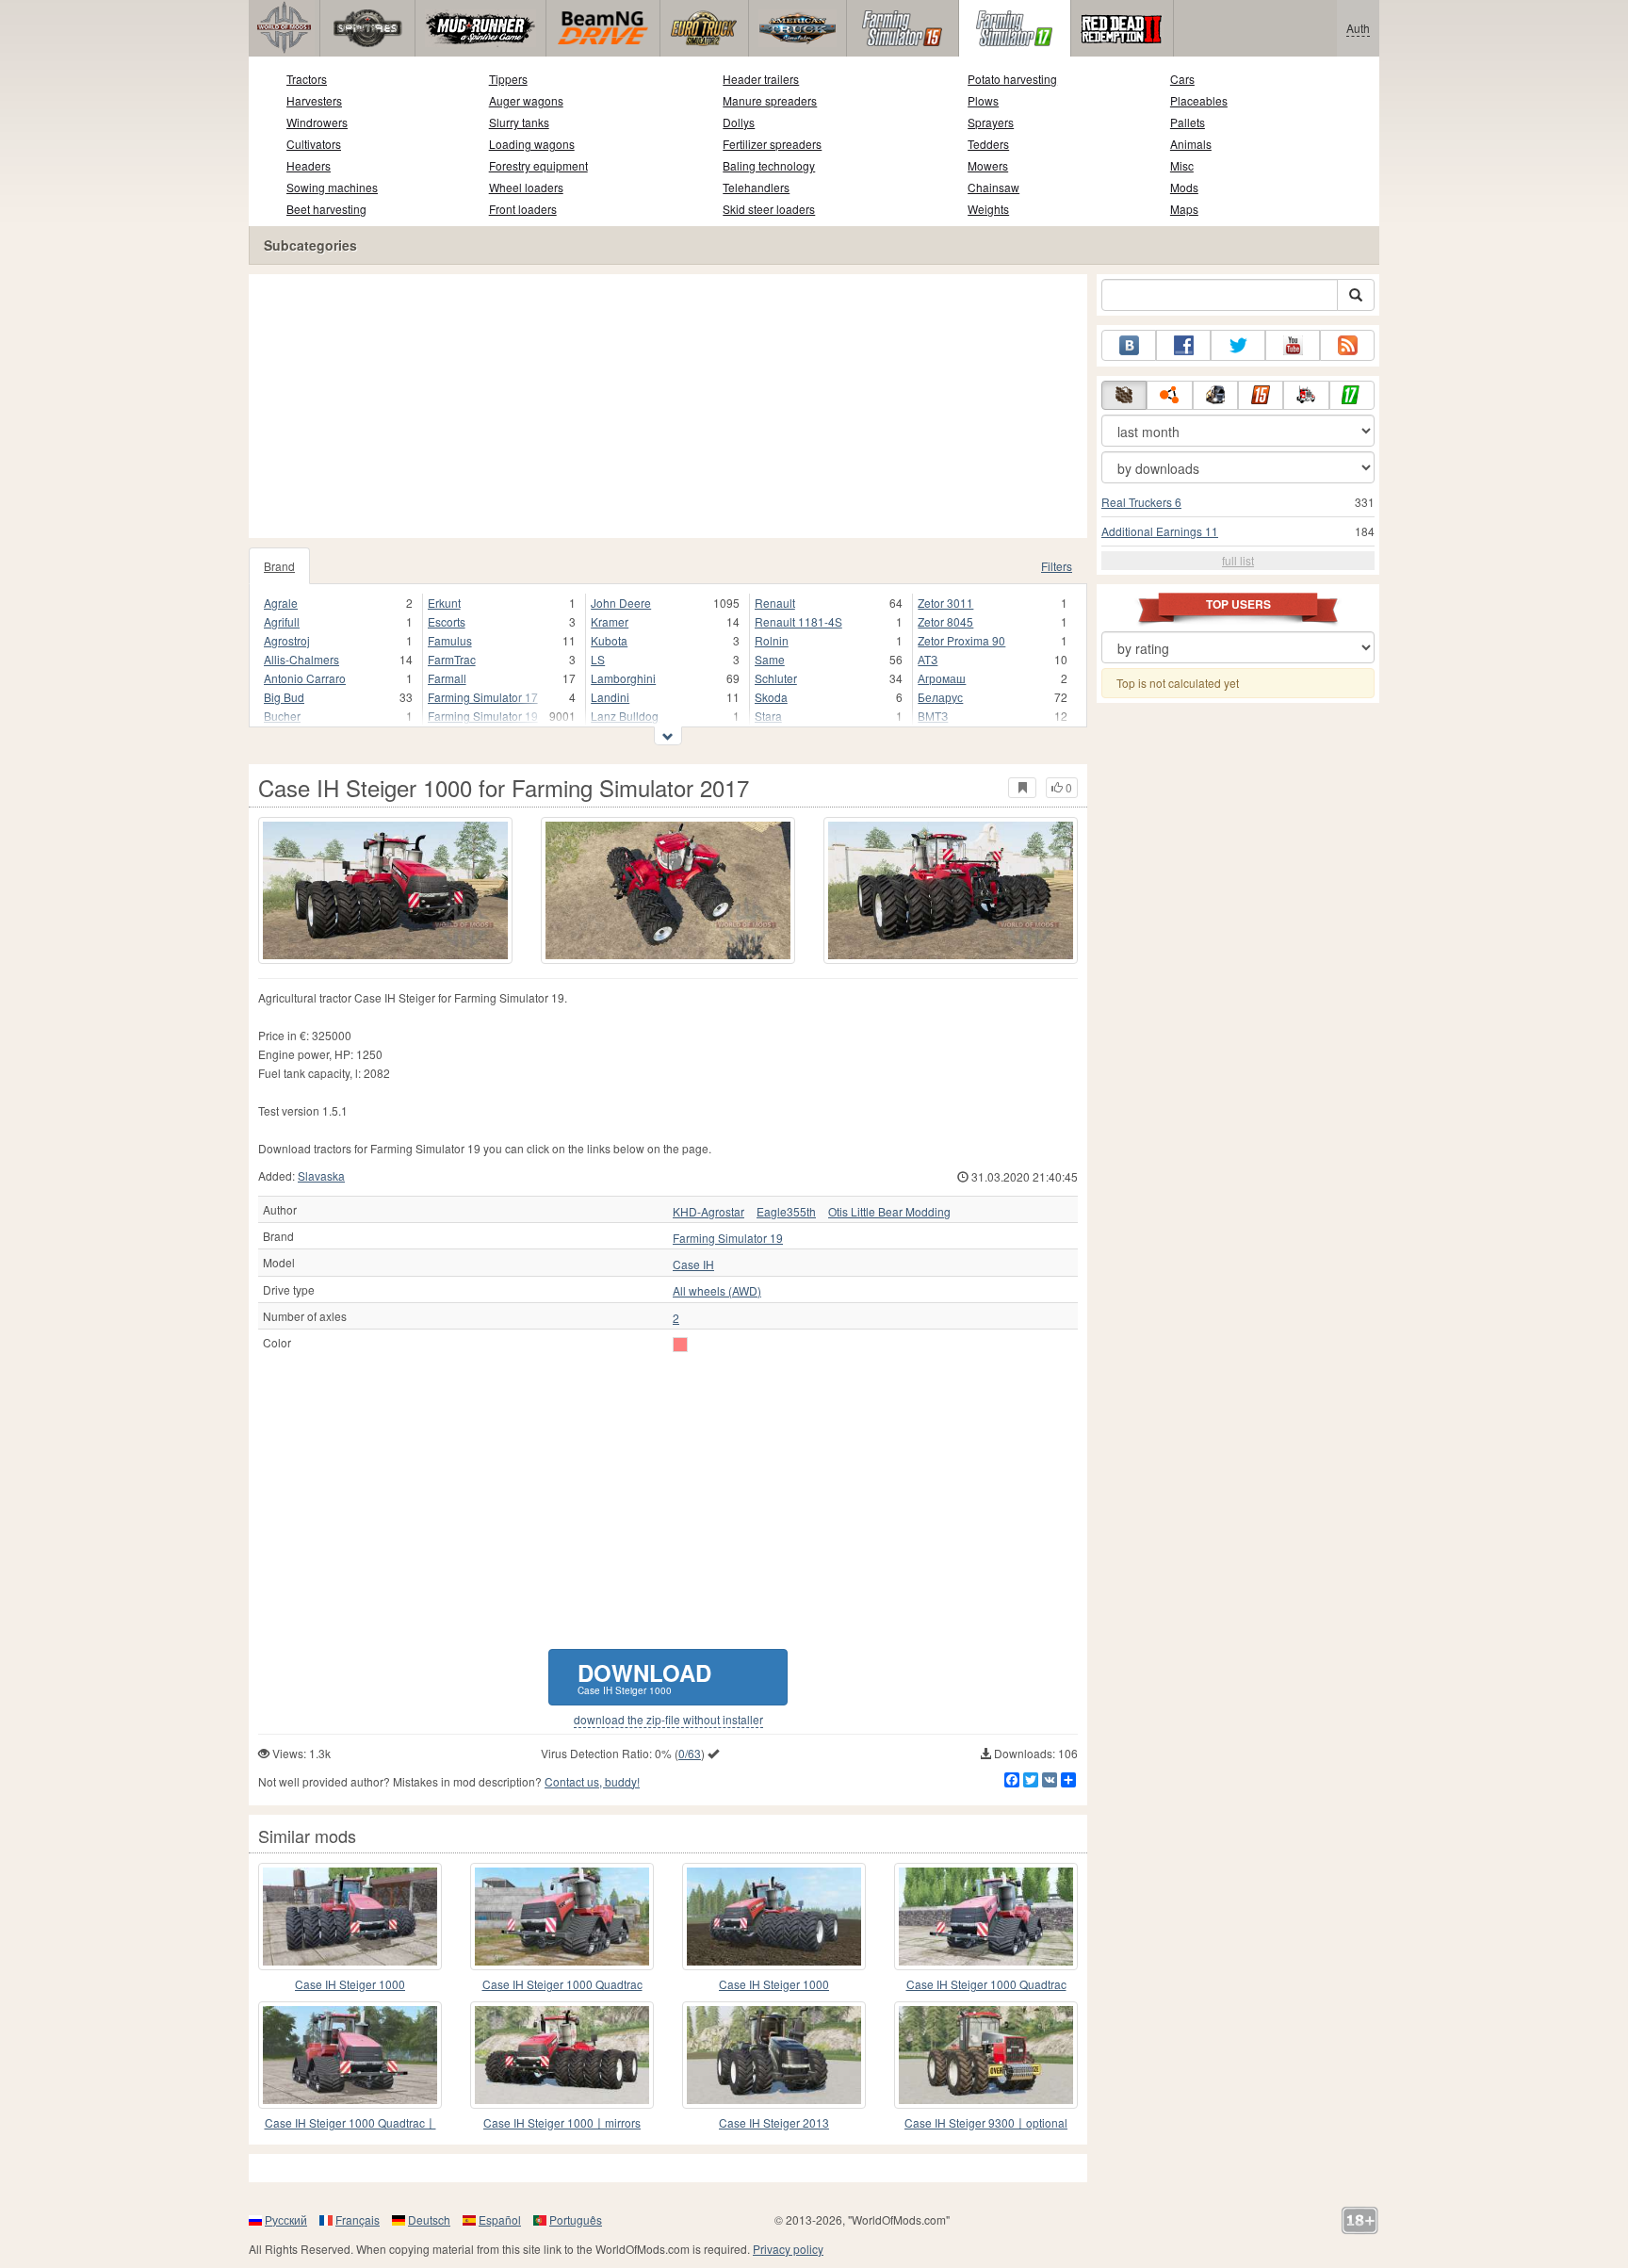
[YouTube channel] (1293, 345)
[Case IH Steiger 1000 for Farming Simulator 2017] (385, 890)
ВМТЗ (933, 716)
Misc (1182, 165)
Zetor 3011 (945, 603)
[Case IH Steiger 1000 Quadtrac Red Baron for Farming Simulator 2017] (562, 1917)
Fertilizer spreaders (772, 144)
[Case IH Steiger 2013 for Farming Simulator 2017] (774, 2055)
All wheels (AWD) (717, 1291)
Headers (309, 165)
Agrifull (282, 621)
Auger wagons (526, 100)
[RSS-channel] (1347, 345)
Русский (286, 2219)
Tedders (988, 144)
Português (576, 2219)
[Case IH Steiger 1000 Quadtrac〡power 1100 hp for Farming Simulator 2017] (350, 2055)
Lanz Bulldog (625, 716)
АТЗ (928, 659)
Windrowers (317, 122)
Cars (1182, 79)
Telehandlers (756, 187)
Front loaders (523, 209)
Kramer (610, 621)
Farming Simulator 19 (483, 716)
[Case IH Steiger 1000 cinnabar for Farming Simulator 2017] (774, 1917)
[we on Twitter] (1238, 345)
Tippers (508, 79)
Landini (610, 697)
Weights (988, 209)
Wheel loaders (526, 187)
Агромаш (942, 678)
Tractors (307, 79)
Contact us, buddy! (592, 1781)
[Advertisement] (668, 406)
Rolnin (772, 640)
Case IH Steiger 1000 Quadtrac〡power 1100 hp (350, 2123)
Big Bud (284, 697)
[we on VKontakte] (1129, 345)
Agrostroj (287, 640)
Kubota (609, 640)
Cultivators (314, 144)
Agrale (281, 603)
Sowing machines (332, 187)
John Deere (621, 603)
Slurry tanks (519, 122)
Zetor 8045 (945, 621)
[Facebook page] (1183, 345)
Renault (775, 603)
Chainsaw (993, 187)
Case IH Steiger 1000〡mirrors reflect (562, 2123)
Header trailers (761, 79)
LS (598, 659)
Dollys (739, 122)
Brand (279, 566)
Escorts (447, 621)
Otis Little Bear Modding (889, 1212)
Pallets (1188, 122)
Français (358, 2219)
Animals (1191, 144)
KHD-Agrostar (708, 1212)
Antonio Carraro (305, 678)
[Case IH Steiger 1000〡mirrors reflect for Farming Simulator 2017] (562, 2055)
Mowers (988, 165)
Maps (1184, 209)
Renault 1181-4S (798, 621)
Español (500, 2219)
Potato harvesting (1012, 79)
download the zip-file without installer (668, 1720)
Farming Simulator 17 (483, 697)
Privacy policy (788, 2249)
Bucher (282, 716)
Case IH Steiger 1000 (350, 1984)
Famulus (450, 640)
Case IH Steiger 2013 (774, 2122)
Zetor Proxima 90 (961, 640)
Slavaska (321, 1175)
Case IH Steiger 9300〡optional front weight (986, 2123)
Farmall (447, 678)
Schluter (776, 678)
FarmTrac (452, 659)
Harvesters (314, 100)
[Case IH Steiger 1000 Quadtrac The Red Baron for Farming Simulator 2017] (986, 1917)
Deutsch (429, 2219)
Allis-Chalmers (301, 659)
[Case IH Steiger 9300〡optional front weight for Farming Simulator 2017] (986, 2055)
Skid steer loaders (769, 209)
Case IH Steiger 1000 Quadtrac (562, 1984)
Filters (1057, 566)
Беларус (940, 697)
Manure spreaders (770, 100)
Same (770, 659)
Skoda (771, 697)
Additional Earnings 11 (1160, 531)
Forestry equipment (538, 165)
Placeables (1199, 100)
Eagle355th (786, 1212)
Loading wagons (532, 144)
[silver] (680, 1345)
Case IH (693, 1265)
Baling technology (769, 165)
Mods (1184, 187)
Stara (768, 716)
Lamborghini (623, 678)
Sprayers (991, 122)
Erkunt (444, 603)
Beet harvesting (326, 209)
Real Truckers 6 (1141, 502)
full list (1238, 560)
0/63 (690, 1753)
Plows (983, 100)
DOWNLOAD (644, 1677)
